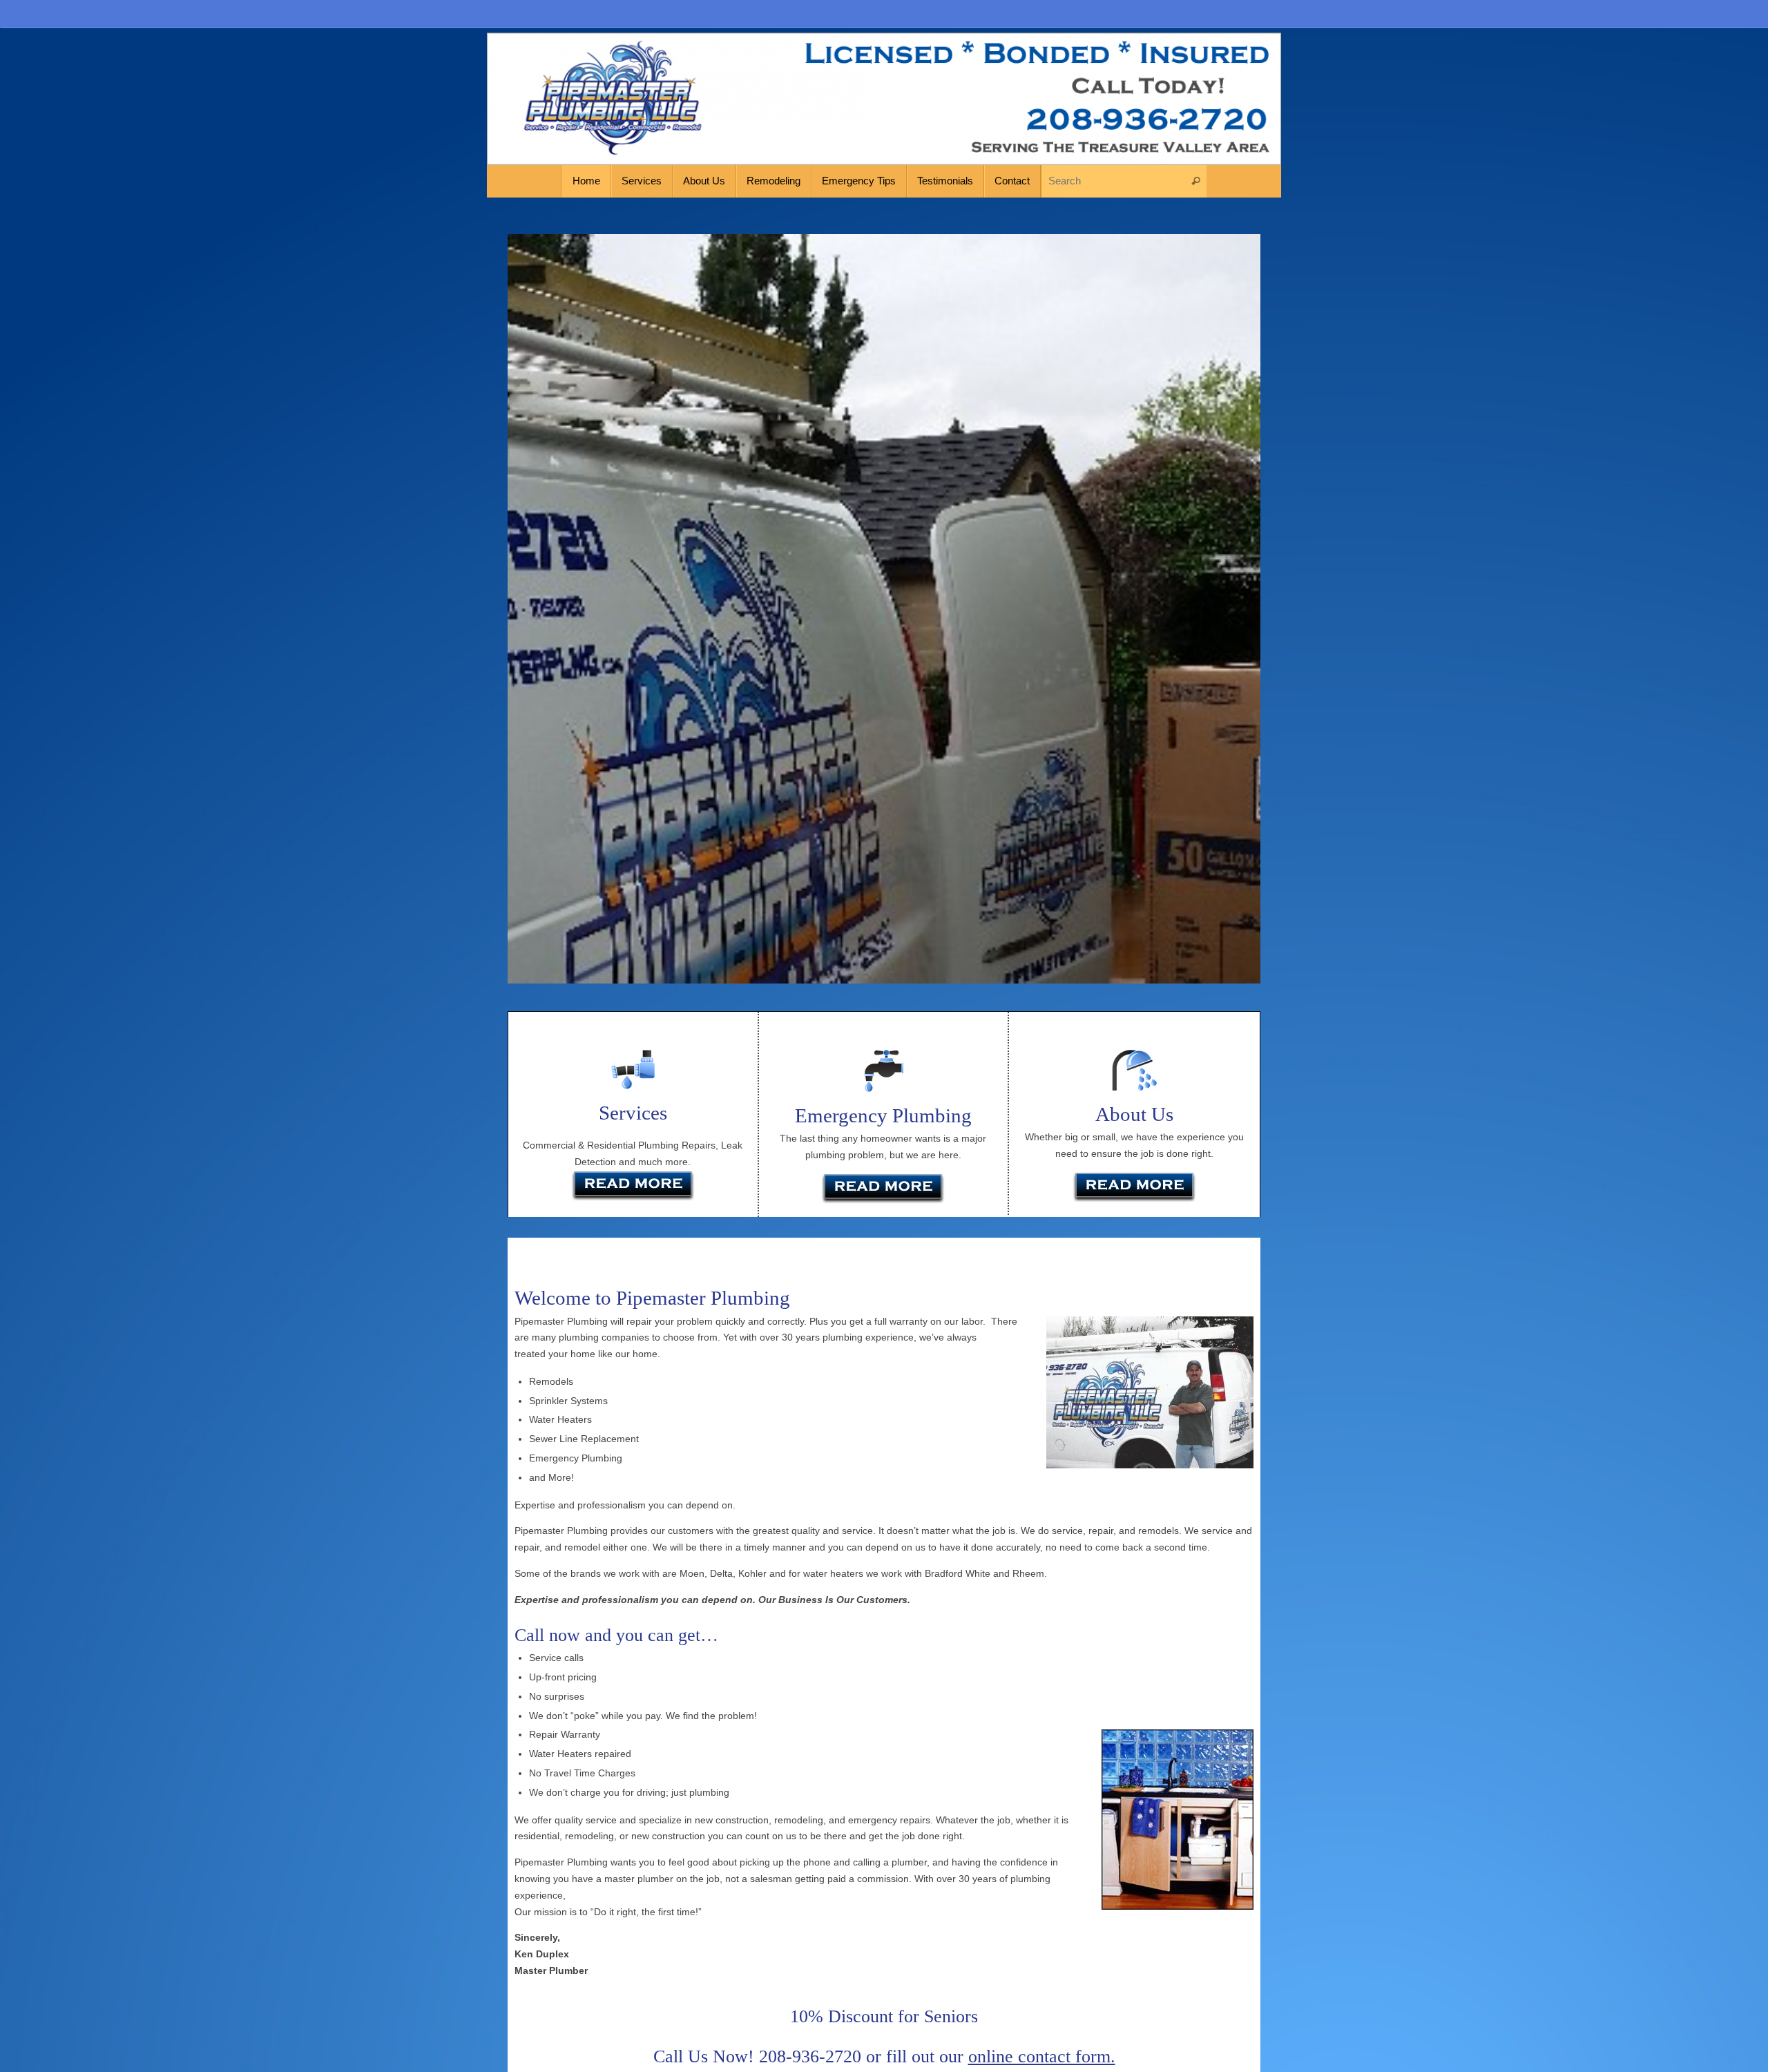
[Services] (633, 1202)
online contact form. (1042, 2056)
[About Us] (1134, 1189)
